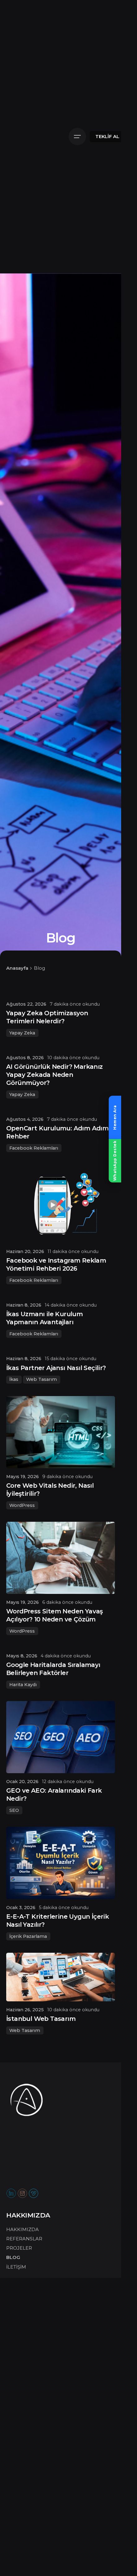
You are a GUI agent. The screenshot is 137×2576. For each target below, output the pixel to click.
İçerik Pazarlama (28, 1936)
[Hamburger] (77, 137)
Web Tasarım (41, 1379)
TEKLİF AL (107, 137)
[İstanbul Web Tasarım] (61, 1977)
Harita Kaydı (23, 1685)
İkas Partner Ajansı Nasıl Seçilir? (56, 1368)
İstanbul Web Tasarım (41, 2019)
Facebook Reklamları (34, 1148)
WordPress (22, 1505)
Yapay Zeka (22, 1033)
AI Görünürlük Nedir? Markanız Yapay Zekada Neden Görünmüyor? (55, 1075)
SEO (14, 1810)
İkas (14, 1379)
